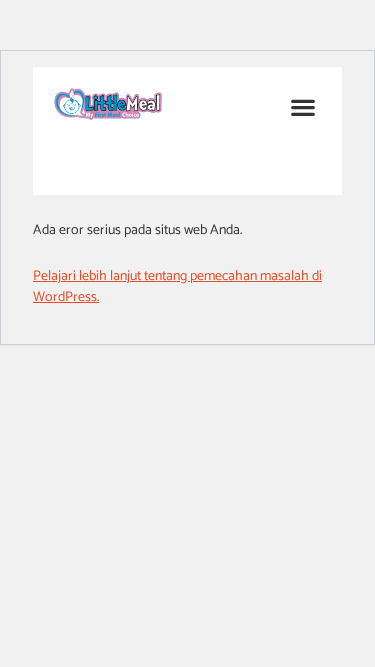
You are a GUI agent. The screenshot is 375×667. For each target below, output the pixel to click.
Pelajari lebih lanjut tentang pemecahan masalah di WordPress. (177, 287)
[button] (302, 106)
